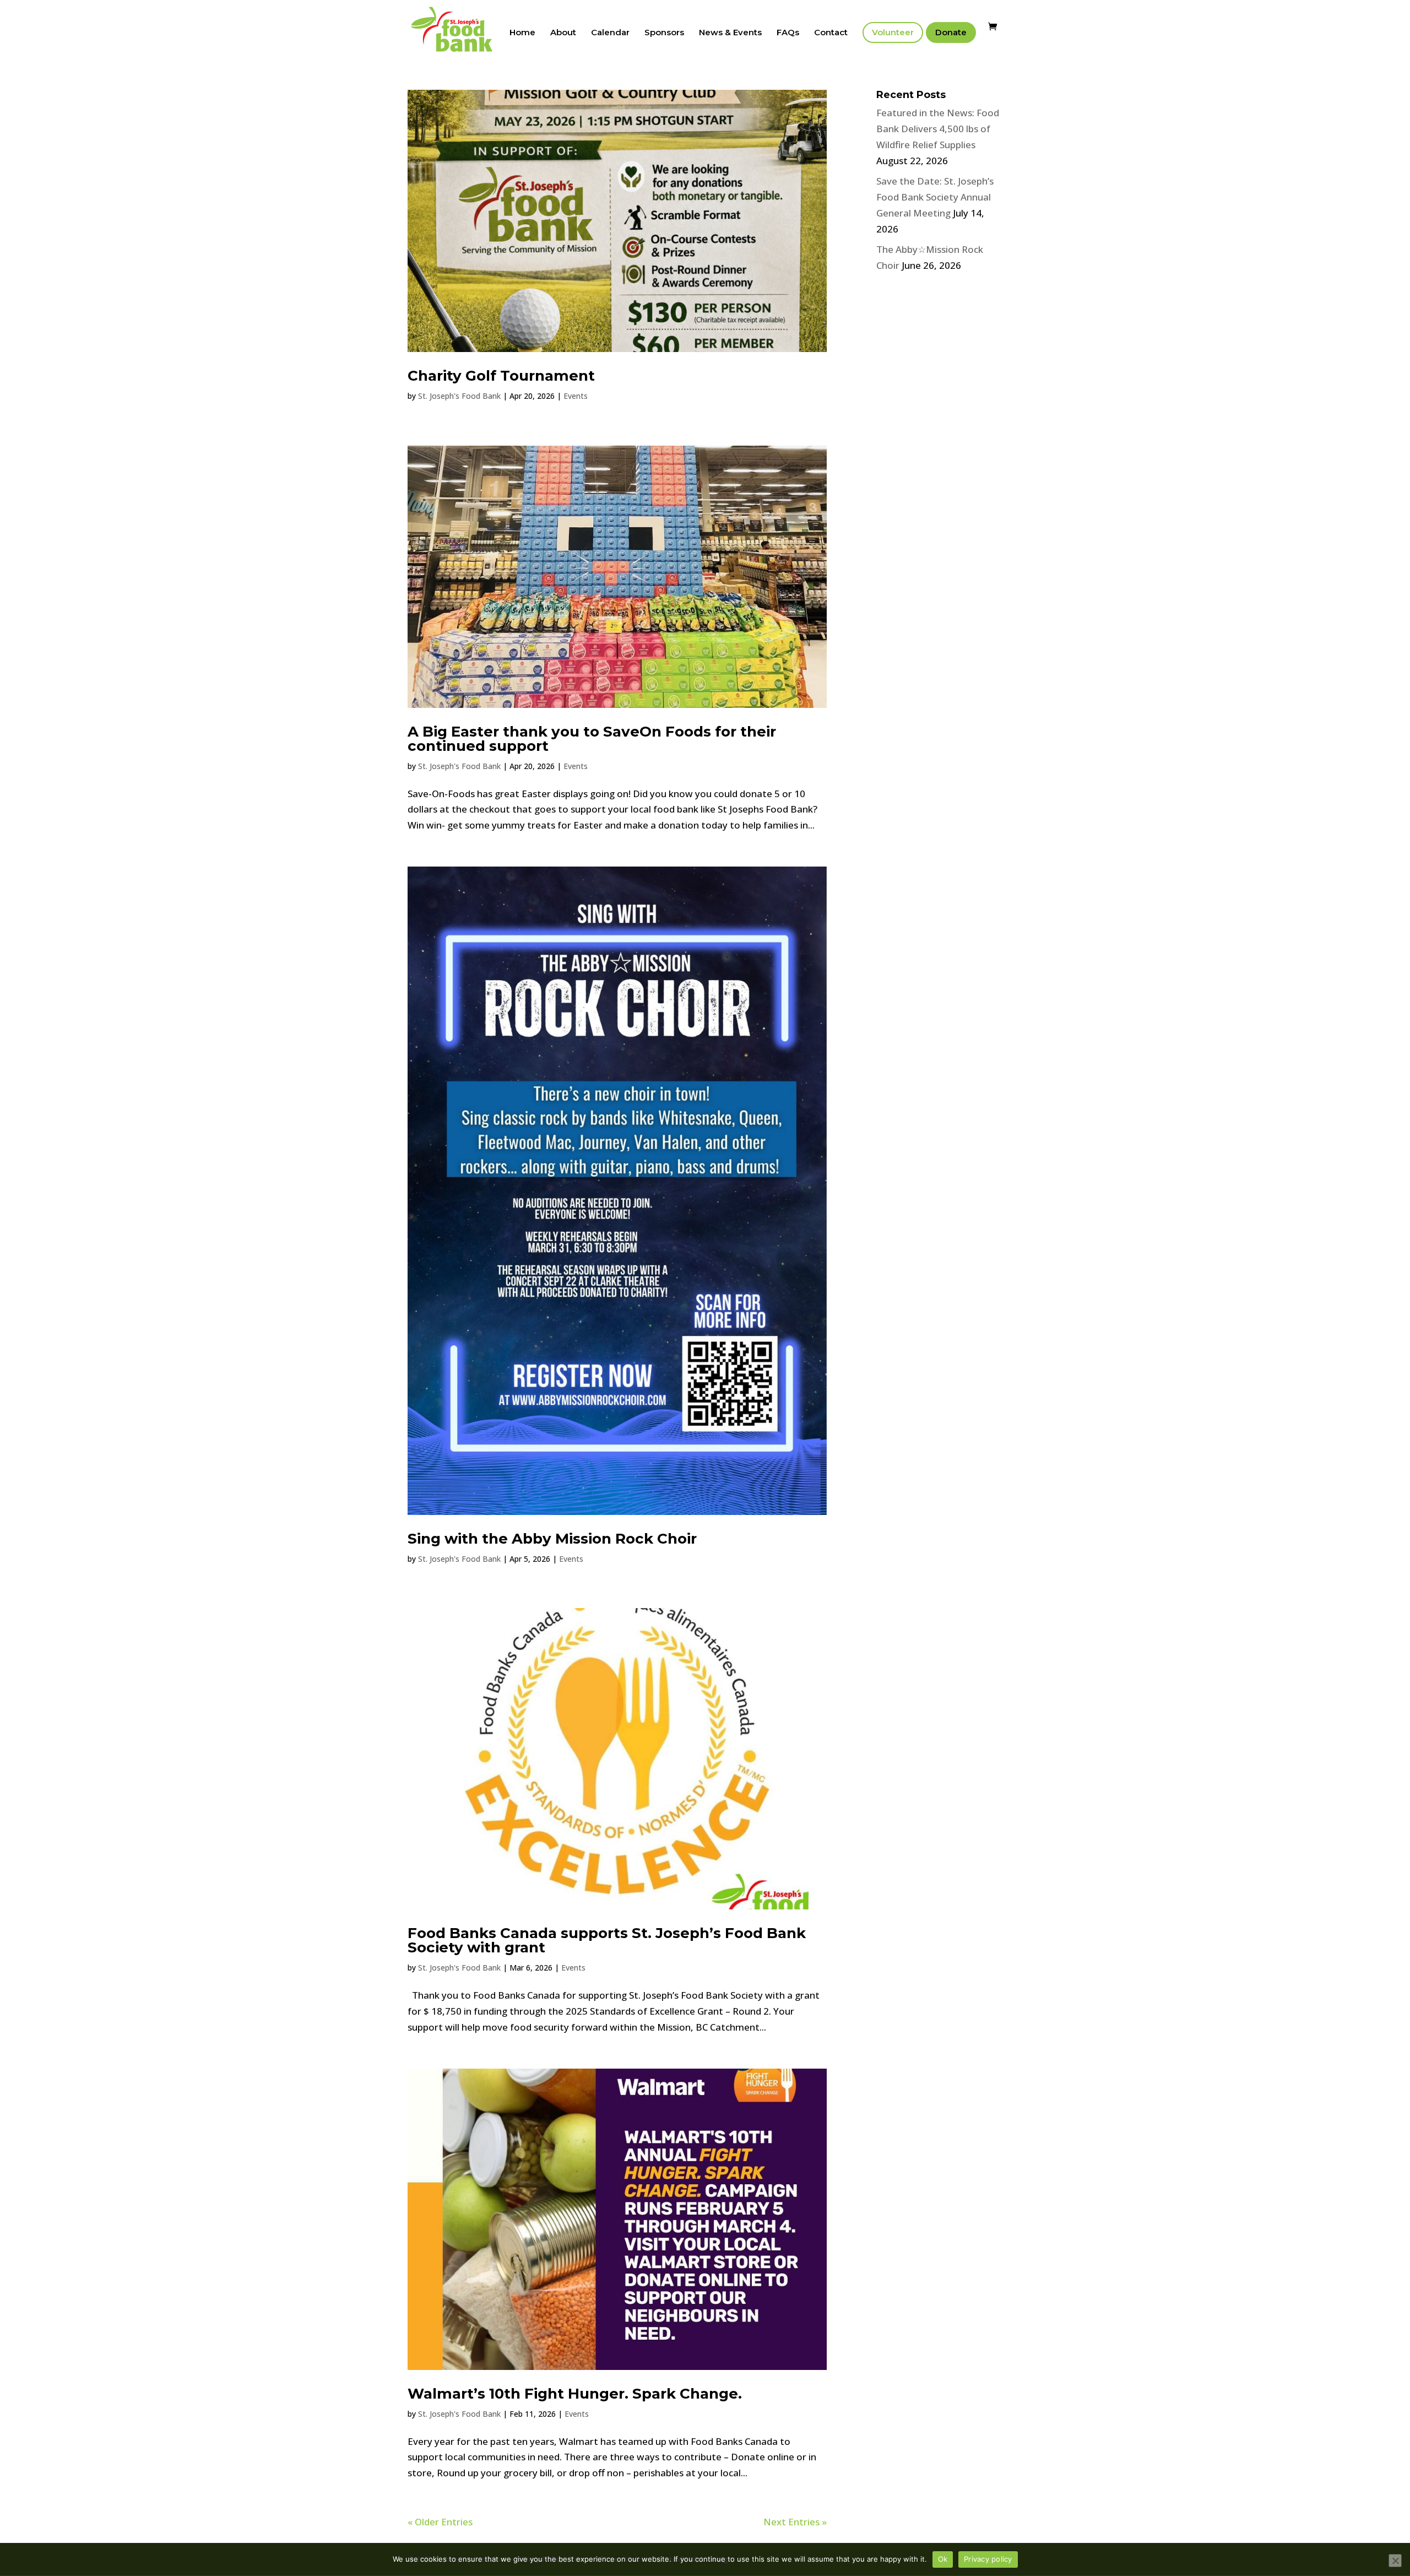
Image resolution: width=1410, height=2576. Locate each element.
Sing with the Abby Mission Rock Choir (552, 1539)
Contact (831, 33)
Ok (943, 2559)
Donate (951, 32)
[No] (1395, 2561)
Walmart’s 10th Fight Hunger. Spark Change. (575, 2394)
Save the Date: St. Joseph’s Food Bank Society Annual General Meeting (935, 197)
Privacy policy (988, 2559)
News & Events (730, 33)
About (563, 33)
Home (522, 33)
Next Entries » (795, 2522)
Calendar (610, 33)
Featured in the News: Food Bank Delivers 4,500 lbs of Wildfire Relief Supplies (938, 129)
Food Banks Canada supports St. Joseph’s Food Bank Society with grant (607, 1940)
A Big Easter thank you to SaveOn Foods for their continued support (592, 739)
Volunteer (893, 32)
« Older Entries (440, 2522)
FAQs (788, 33)
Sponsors (664, 33)
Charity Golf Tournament (501, 376)
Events (576, 396)
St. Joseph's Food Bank (459, 396)
